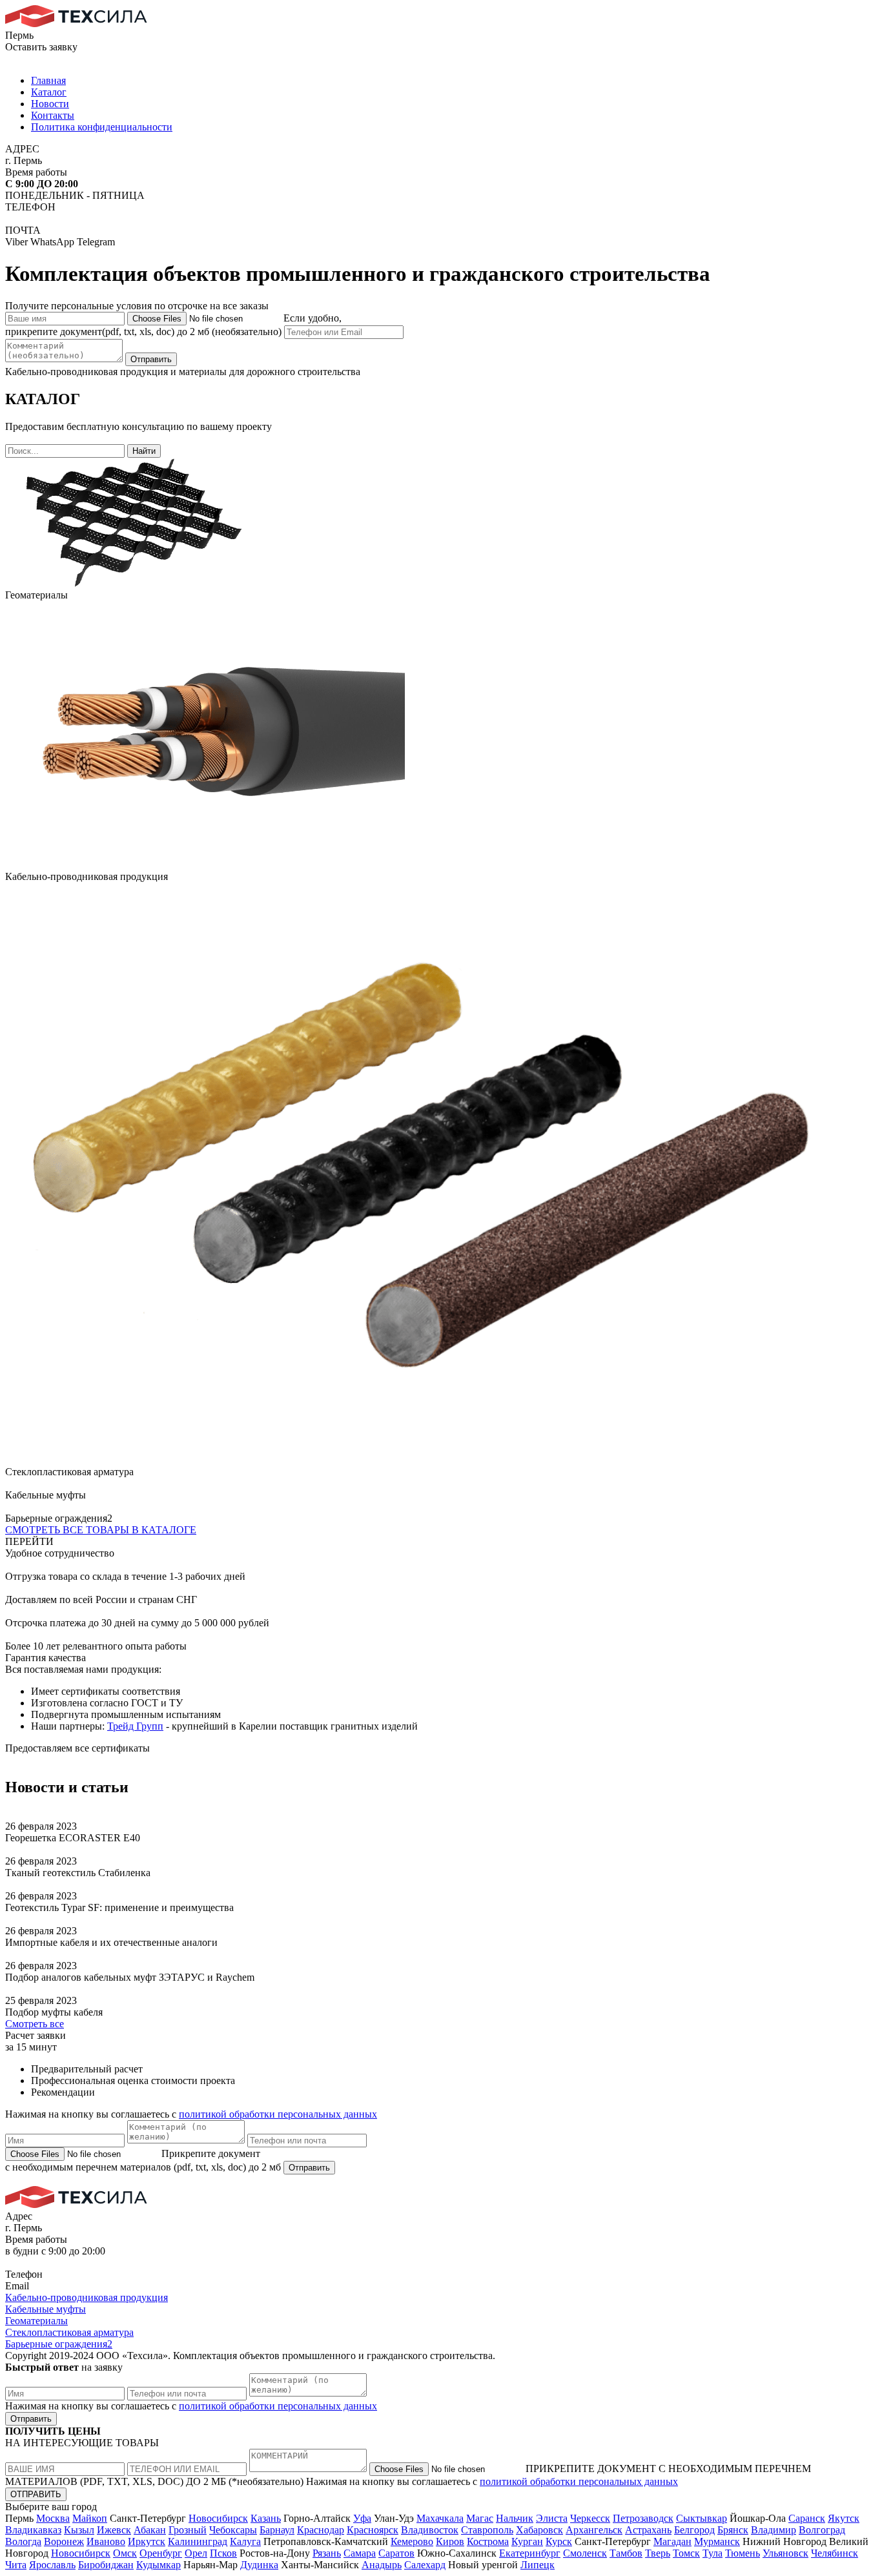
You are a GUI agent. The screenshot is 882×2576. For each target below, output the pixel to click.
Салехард (425, 2565)
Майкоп (90, 2518)
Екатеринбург (530, 2553)
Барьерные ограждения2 (59, 2344)
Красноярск (373, 2530)
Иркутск (147, 2541)
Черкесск (590, 2518)
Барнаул (277, 2530)
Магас (480, 2518)
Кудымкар (159, 2565)
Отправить (151, 359)
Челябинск (835, 2553)
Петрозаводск (643, 2518)
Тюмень (743, 2553)
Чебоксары (233, 2530)
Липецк (538, 2565)
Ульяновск (785, 2553)
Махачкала (440, 2518)
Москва (53, 2518)
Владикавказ (33, 2530)
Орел (196, 2553)
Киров (450, 2541)
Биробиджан (106, 2565)
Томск (686, 2553)
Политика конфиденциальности (102, 127)
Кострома (488, 2541)
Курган (527, 2541)
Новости (50, 104)
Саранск (807, 2518)
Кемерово (412, 2541)
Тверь (658, 2553)
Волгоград (822, 2530)
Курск (559, 2541)
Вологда (23, 2541)
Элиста (552, 2518)
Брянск (733, 2530)
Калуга (245, 2541)
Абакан (150, 2530)
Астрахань (648, 2530)
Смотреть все (35, 2024)
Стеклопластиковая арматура (69, 2332)
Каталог (49, 92)
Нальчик (515, 2518)
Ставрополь (487, 2530)
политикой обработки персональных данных (278, 2114)
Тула (713, 2553)
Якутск (844, 2518)
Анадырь (382, 2565)
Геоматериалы (36, 2321)
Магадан (672, 2541)
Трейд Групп (135, 1726)
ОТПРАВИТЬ (36, 2494)
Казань (266, 2518)
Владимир (774, 2530)
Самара (360, 2553)
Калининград (198, 2541)
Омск (125, 2553)
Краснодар (321, 2530)
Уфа (362, 2518)
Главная (48, 80)
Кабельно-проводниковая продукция (87, 2297)
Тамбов (626, 2553)
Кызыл (79, 2530)
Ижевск (114, 2530)
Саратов (396, 2553)
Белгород (694, 2530)
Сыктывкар (702, 2518)
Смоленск (585, 2553)
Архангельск (594, 2530)
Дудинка (259, 2565)
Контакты (53, 115)
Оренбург (161, 2553)
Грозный (188, 2530)
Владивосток (430, 2530)
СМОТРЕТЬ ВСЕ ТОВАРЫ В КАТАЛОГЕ (101, 1530)
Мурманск (717, 2541)
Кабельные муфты (46, 2309)
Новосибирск (218, 2518)
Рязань (327, 2553)
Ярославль (52, 2565)
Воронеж (64, 2541)
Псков (223, 2553)
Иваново (106, 2541)
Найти (144, 451)
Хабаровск (539, 2530)
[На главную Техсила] (76, 24)
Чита (16, 2565)
